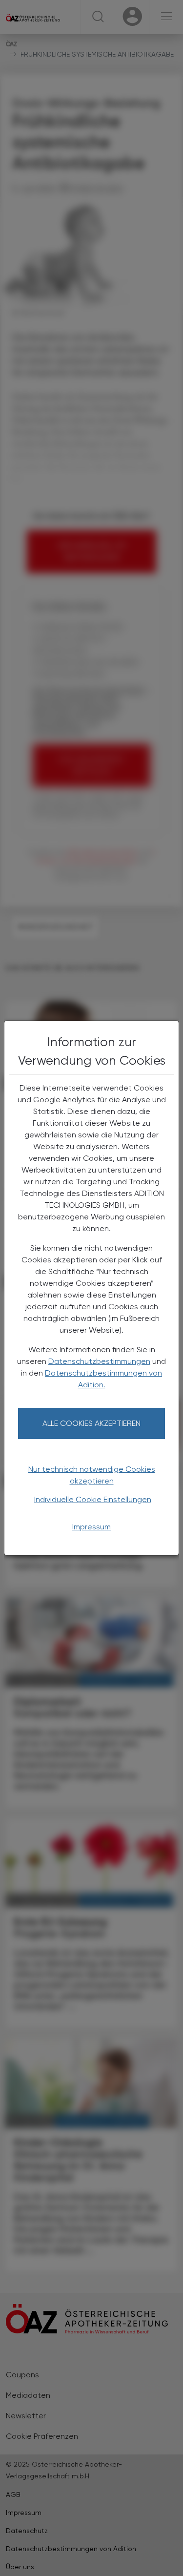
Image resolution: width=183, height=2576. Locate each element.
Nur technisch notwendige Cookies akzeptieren (92, 1475)
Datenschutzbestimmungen (99, 1361)
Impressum (91, 1527)
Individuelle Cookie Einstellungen (93, 1499)
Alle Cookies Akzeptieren (91, 1423)
